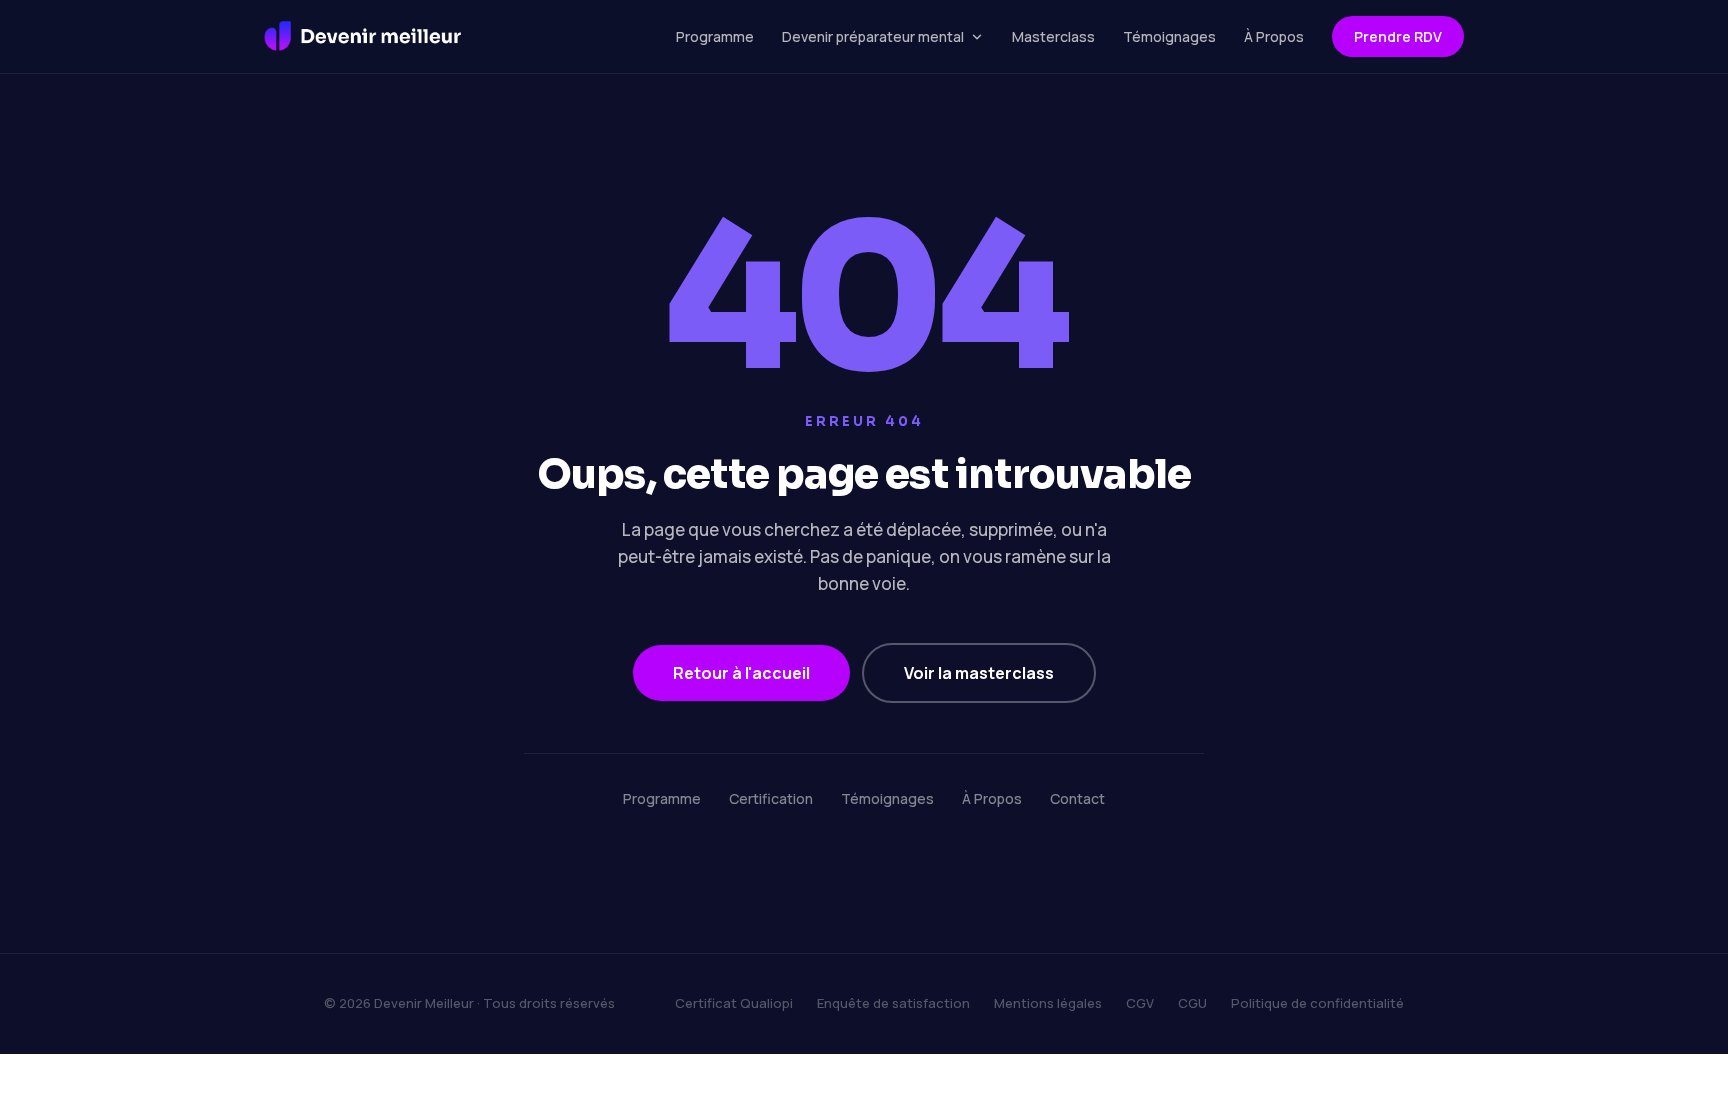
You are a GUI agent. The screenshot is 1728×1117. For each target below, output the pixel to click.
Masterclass (1053, 36)
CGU (1192, 1003)
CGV (1140, 1003)
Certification (771, 798)
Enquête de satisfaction (893, 1003)
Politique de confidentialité (1317, 1003)
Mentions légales (1048, 1003)
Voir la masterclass (979, 673)
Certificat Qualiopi (734, 1003)
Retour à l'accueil (741, 673)
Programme (715, 36)
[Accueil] (362, 37)
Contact (1077, 798)
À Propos (1274, 36)
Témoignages (1169, 36)
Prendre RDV (1398, 36)
